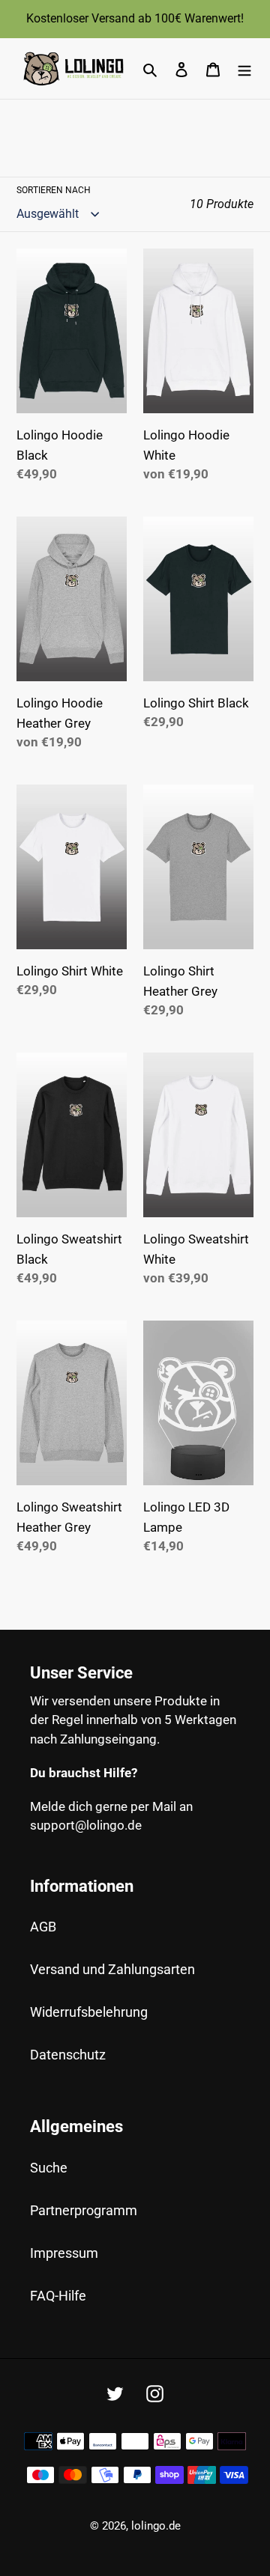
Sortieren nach (54, 190)
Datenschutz (68, 2055)
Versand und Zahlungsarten (112, 1969)
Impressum (64, 2253)
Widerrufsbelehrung (89, 2012)
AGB (43, 1927)
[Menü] (244, 68)
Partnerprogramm (84, 2210)
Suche (49, 2168)
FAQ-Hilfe (58, 2296)
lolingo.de (156, 2526)
